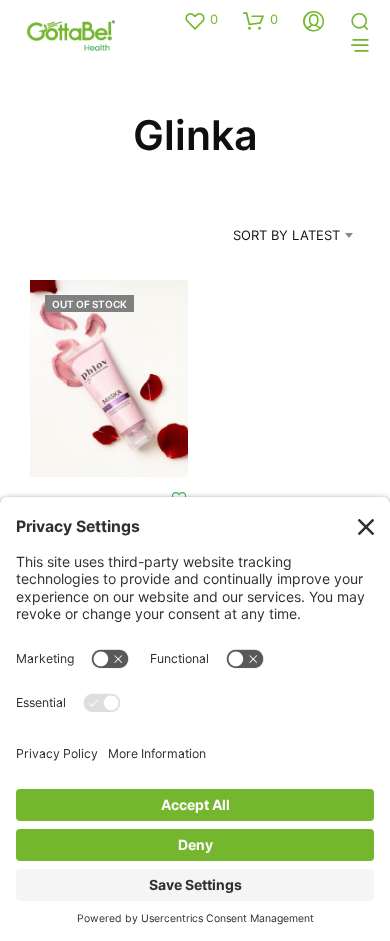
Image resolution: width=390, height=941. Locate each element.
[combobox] (267, 235)
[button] (200, 20)
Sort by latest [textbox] (286, 235)
